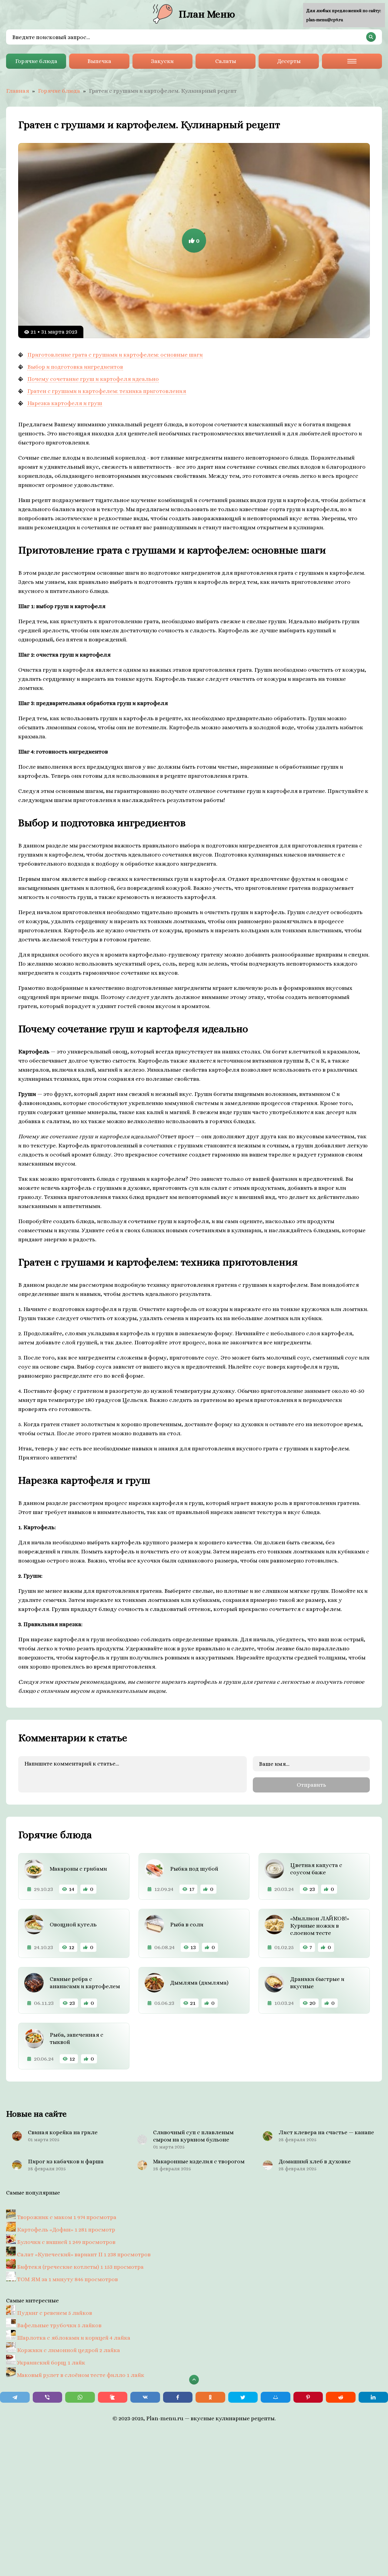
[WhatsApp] (80, 2397)
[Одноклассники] (210, 2397)
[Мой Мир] (276, 2397)
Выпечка (99, 61)
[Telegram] (15, 2397)
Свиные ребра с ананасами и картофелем (85, 1983)
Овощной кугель (73, 1924)
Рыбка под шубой (194, 1869)
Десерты (289, 61)
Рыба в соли (187, 1924)
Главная (18, 91)
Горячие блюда (36, 61)
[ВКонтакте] (145, 2397)
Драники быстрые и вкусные (317, 1983)
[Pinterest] (308, 2397)
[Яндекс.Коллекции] (113, 2397)
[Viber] (48, 2397)
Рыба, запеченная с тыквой (77, 2038)
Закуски (162, 61)
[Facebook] (178, 2397)
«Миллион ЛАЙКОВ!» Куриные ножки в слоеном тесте (320, 1926)
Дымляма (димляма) (199, 1983)
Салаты (226, 61)
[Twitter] (243, 2397)
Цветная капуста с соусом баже (316, 1869)
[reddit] (341, 2397)
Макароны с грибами (78, 1869)
